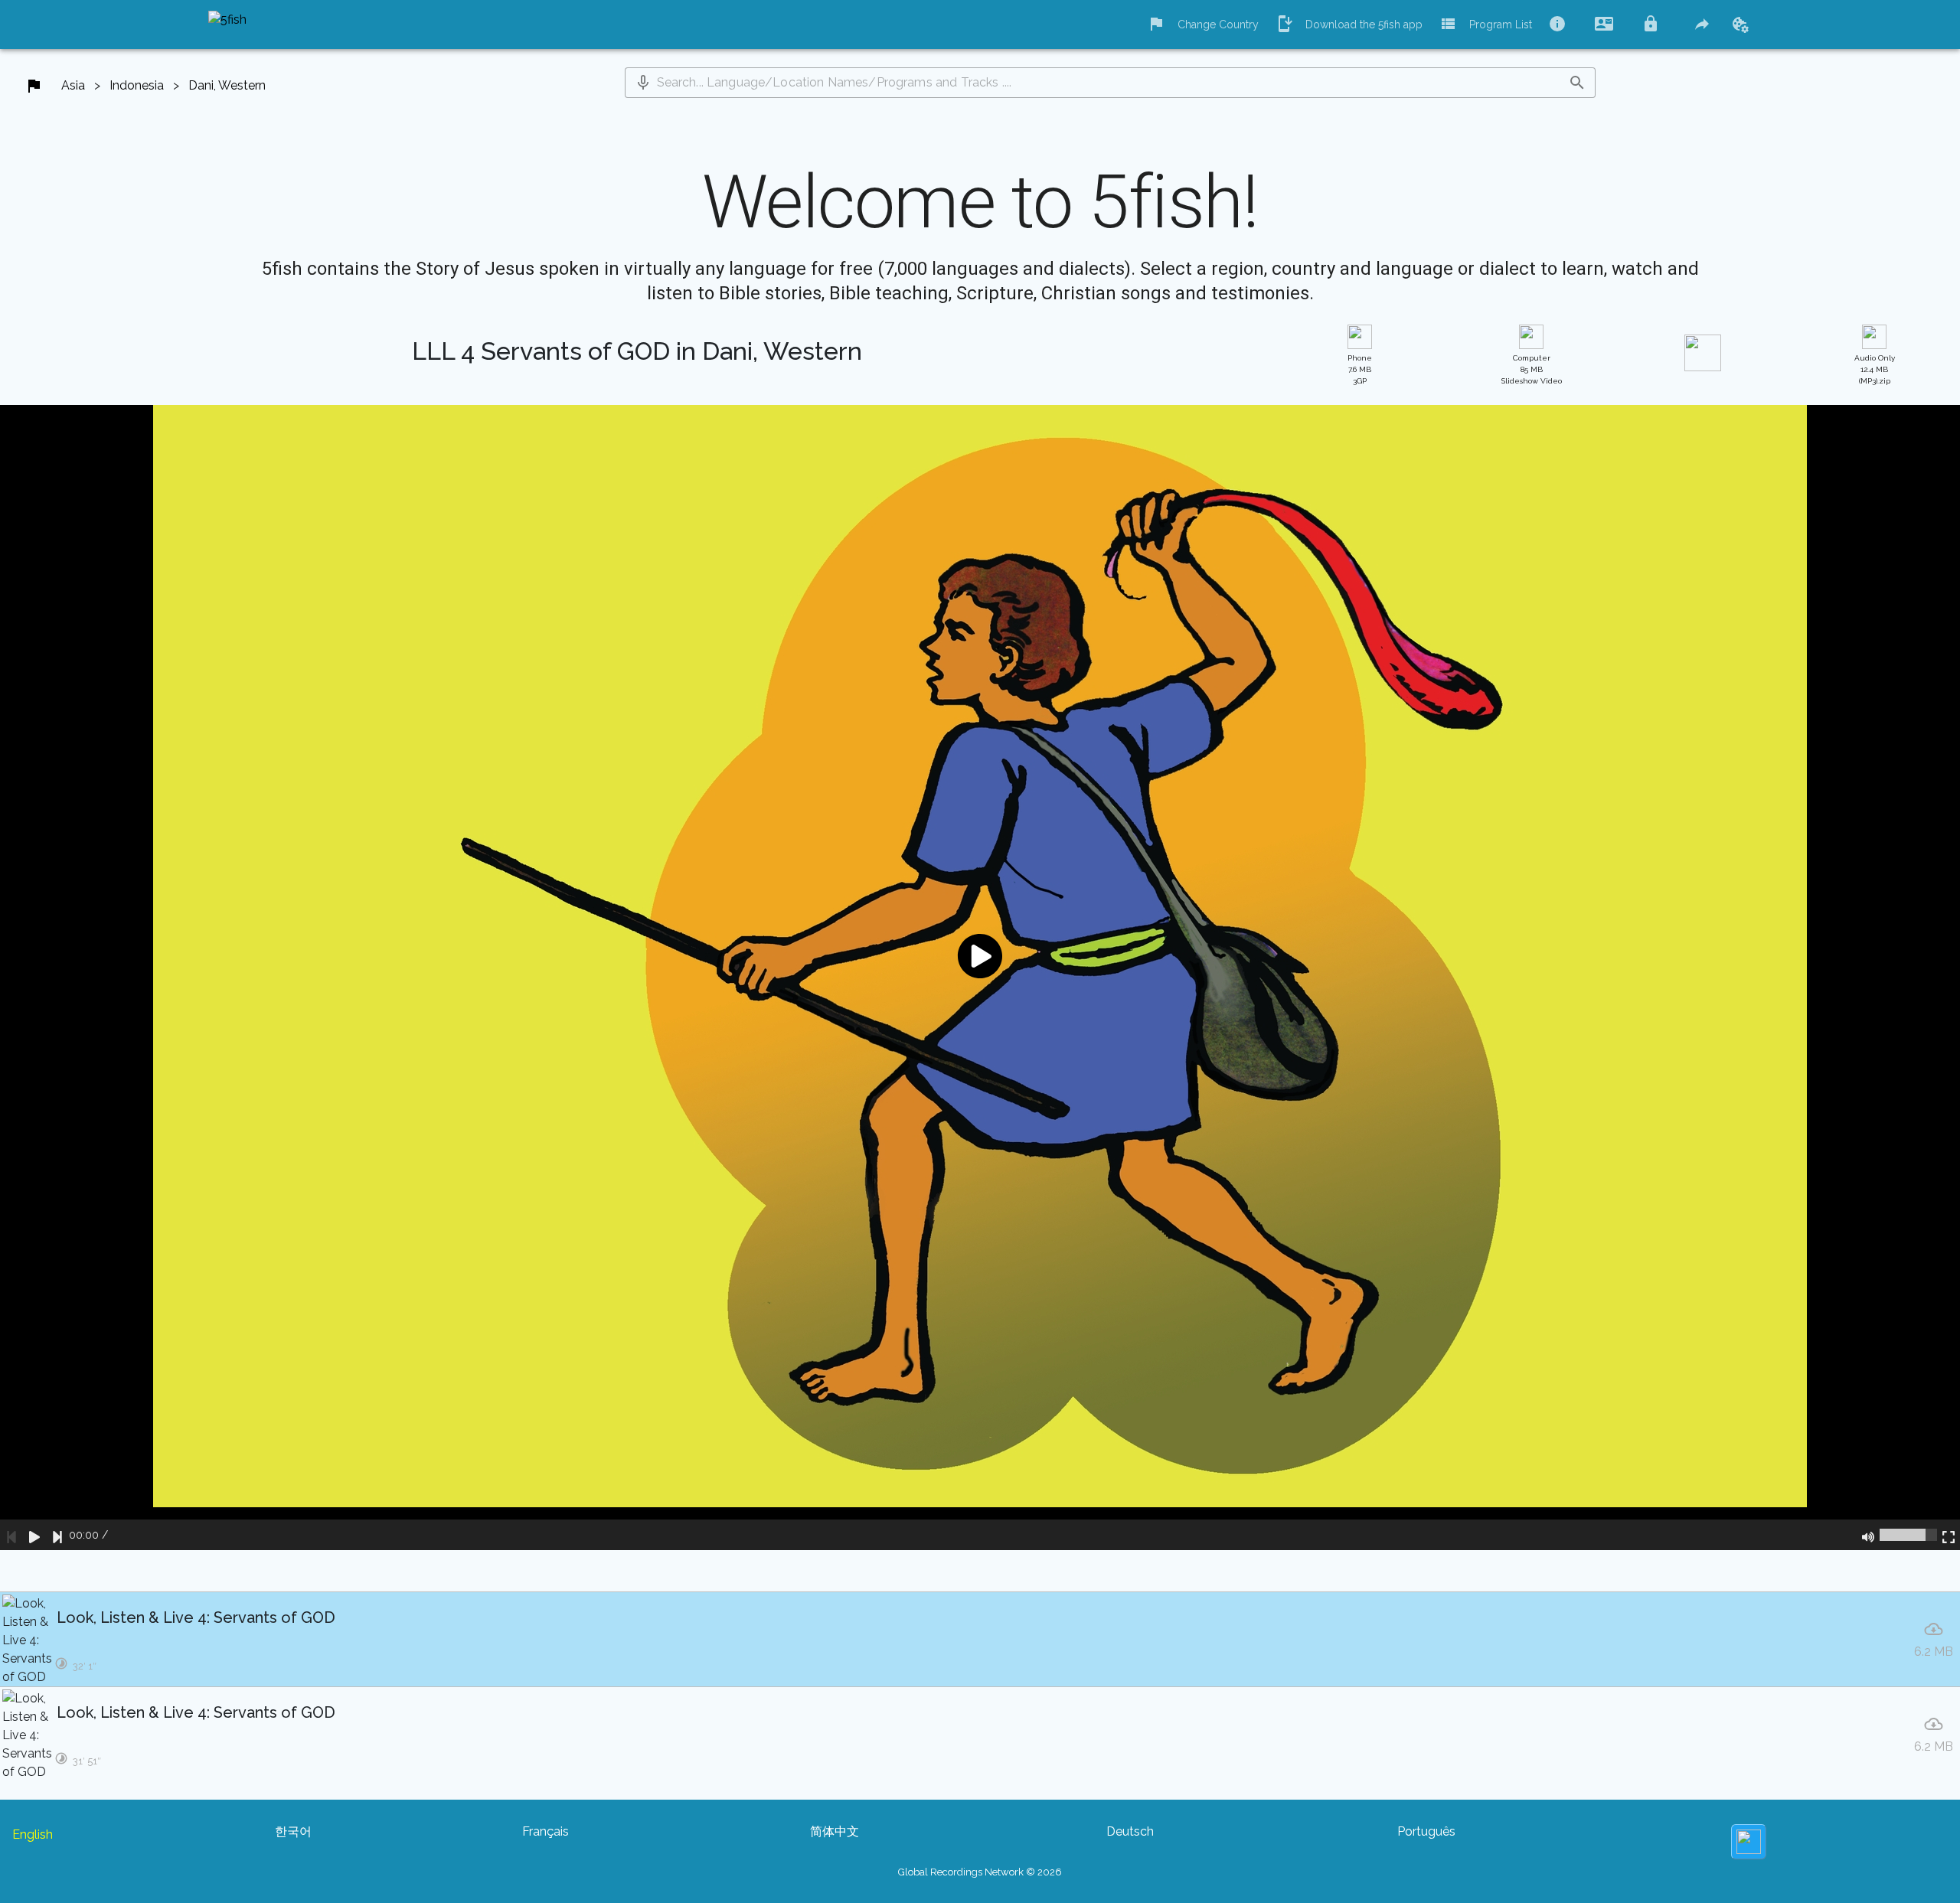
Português (1426, 1831)
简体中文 (835, 1831)
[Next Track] (57, 1535)
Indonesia (137, 85)
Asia (73, 85)
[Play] (34, 1535)
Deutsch (1130, 1831)
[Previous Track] (11, 1535)
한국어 (293, 1831)
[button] (643, 83)
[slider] (1908, 1535)
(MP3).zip (1875, 369)
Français (546, 1831)
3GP (1360, 369)
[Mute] (1868, 1535)
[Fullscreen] (1949, 1535)
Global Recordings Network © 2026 (980, 1872)
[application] (980, 978)
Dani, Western (227, 85)
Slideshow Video (1532, 369)
